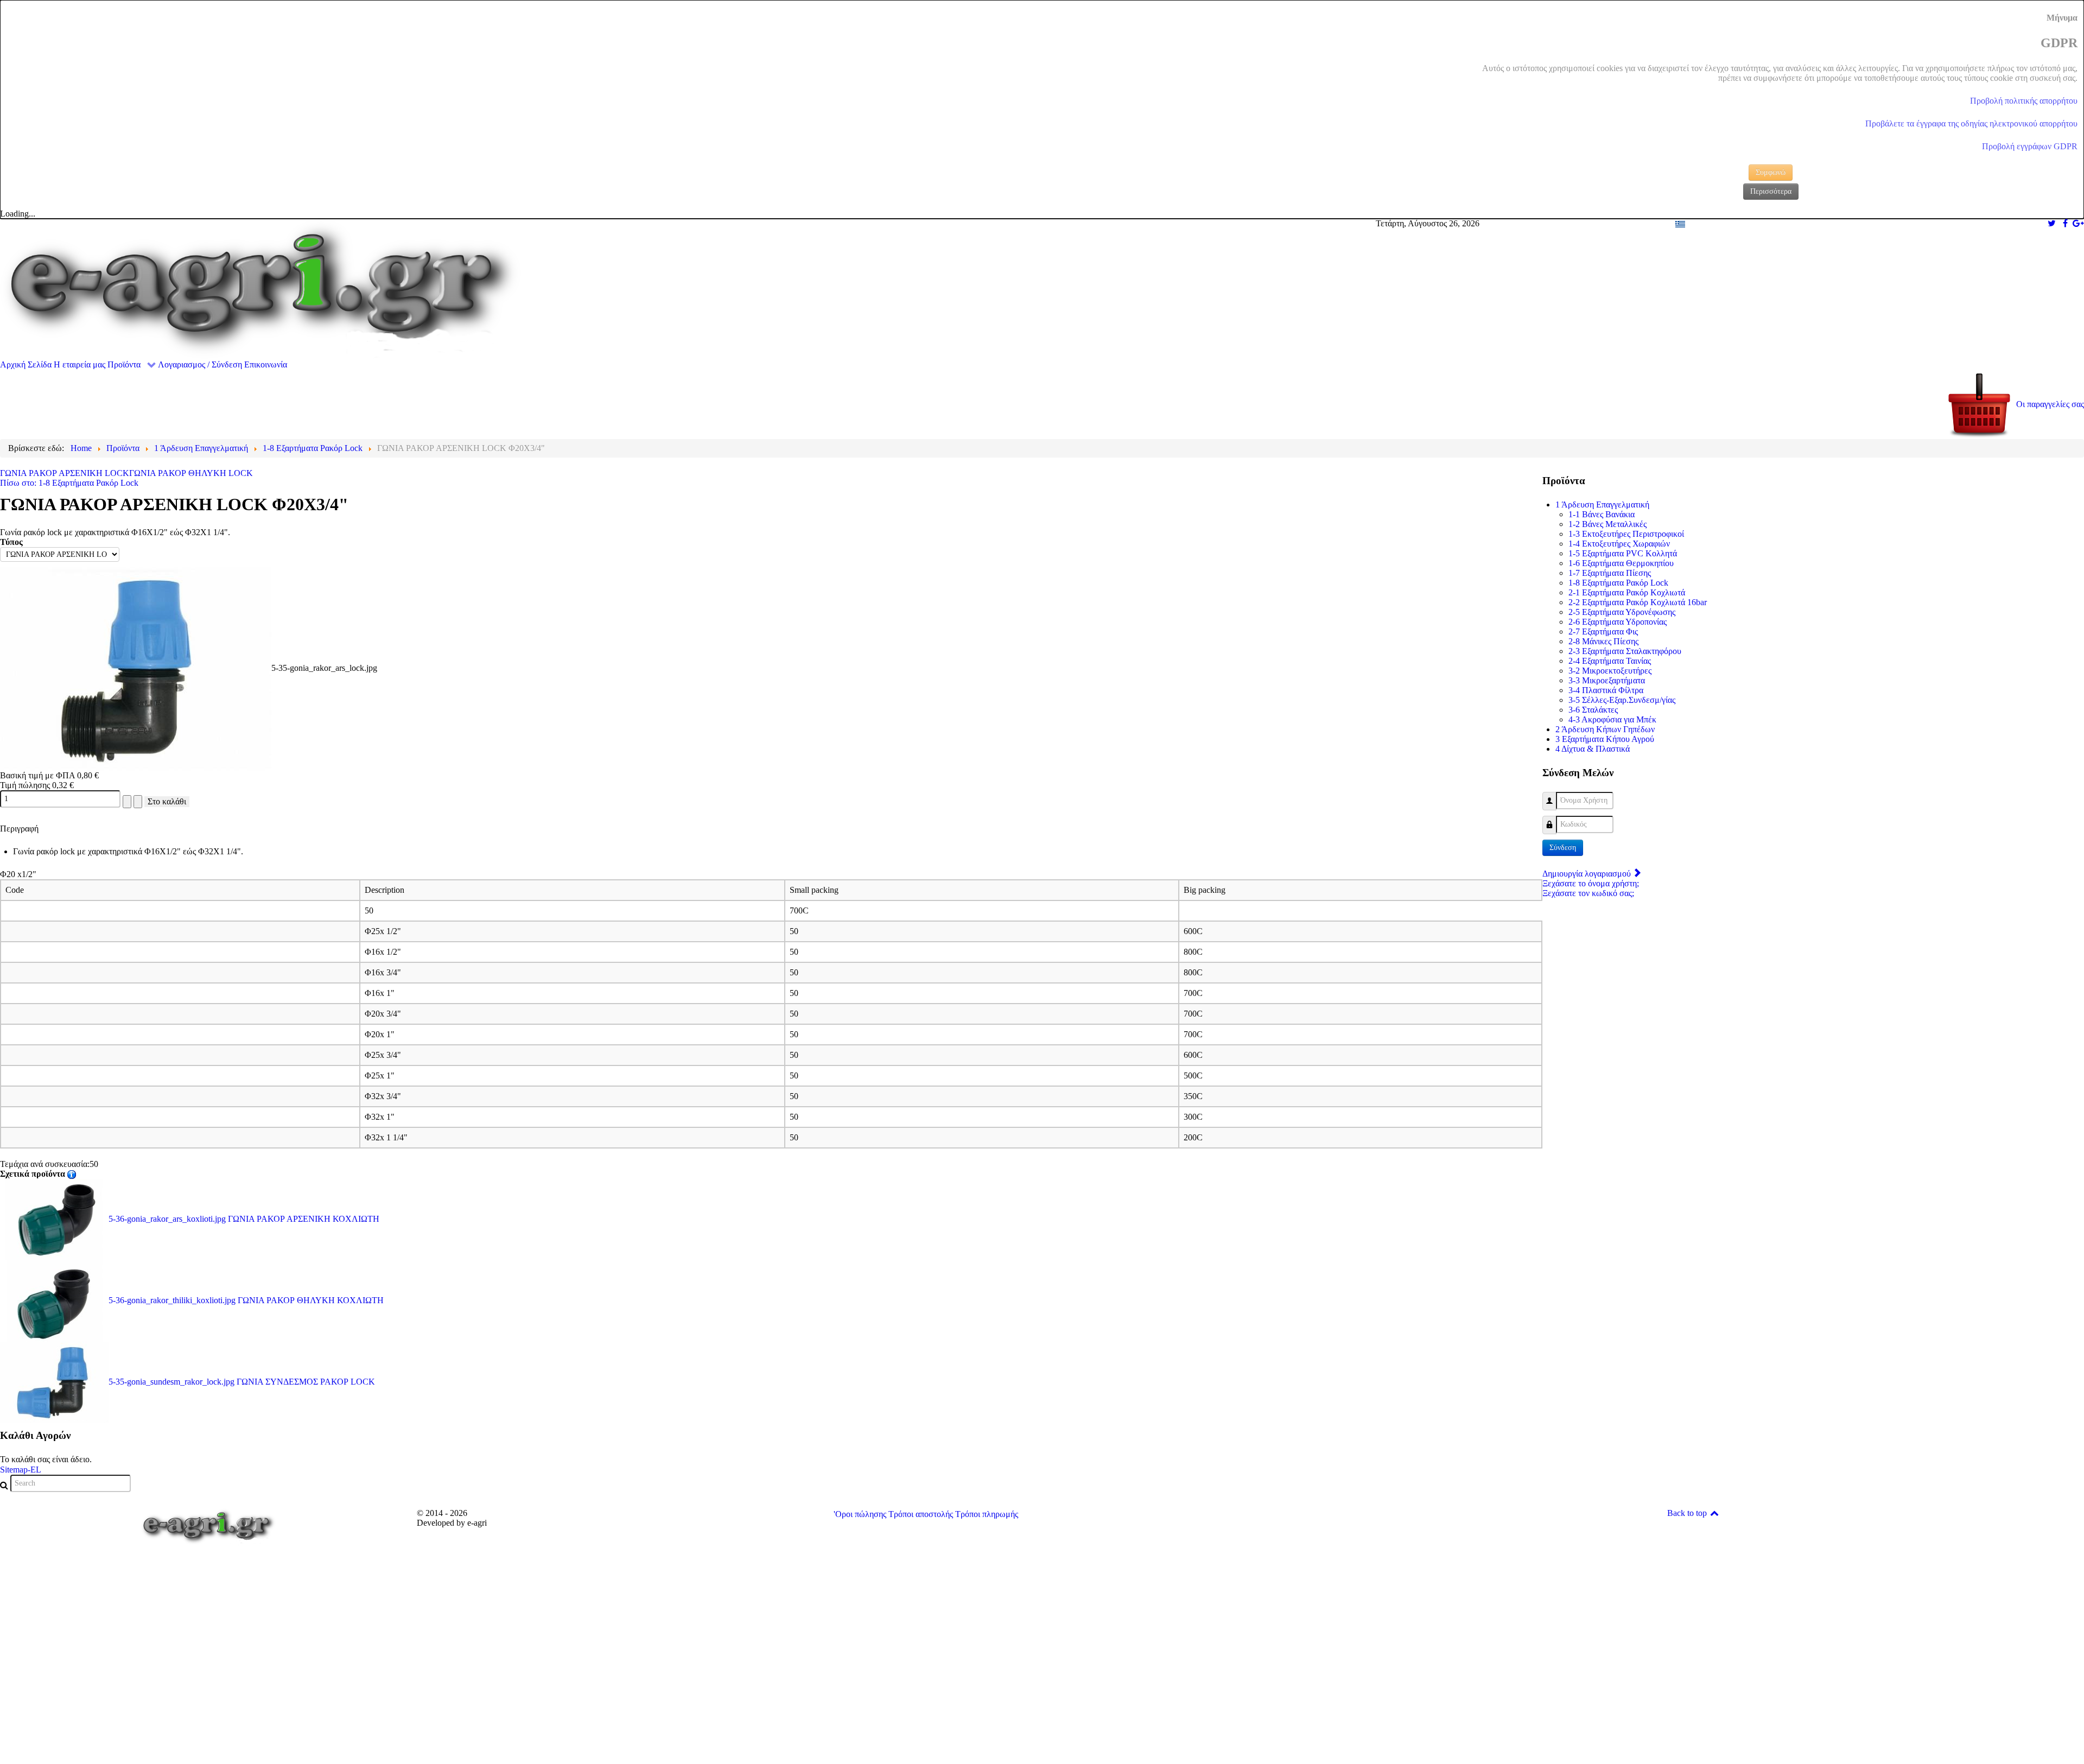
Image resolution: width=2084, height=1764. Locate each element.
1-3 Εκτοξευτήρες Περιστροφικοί (1626, 534)
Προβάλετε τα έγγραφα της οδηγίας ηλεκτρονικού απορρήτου (1971, 123)
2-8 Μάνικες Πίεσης (1603, 641)
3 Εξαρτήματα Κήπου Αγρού (1605, 739)
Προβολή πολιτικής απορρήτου (2024, 101)
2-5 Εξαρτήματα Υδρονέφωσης (1622, 612)
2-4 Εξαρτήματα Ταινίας (1610, 661)
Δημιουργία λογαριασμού (1588, 874)
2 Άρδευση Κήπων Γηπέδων (1605, 729)
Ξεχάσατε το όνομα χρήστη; (1591, 883)
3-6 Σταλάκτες (1593, 710)
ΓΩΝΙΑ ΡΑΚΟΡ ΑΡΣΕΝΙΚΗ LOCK (65, 473)
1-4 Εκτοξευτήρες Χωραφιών (1619, 544)
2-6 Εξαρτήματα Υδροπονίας (1618, 622)
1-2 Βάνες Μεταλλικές (1608, 524)
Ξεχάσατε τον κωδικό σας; (1588, 893)
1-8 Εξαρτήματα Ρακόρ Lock (1618, 583)
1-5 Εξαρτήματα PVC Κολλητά (1623, 553)
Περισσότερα (1771, 191)
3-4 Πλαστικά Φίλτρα (1606, 690)
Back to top (1688, 1513)
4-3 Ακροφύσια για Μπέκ (1612, 719)
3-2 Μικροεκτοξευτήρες (1610, 671)
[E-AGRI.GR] (260, 288)
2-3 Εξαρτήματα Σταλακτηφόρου (1625, 651)
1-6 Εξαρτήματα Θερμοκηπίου (1621, 563)
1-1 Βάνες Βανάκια (1602, 514)
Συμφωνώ (1771, 172)
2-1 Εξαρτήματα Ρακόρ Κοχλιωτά (1627, 592)
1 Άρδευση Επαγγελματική (1602, 505)
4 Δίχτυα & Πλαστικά (1593, 749)
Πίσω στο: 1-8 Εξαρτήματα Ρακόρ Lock (69, 483)
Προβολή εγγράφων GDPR (2030, 146)
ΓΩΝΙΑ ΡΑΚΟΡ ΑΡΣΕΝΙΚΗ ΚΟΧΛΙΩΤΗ (244, 1219)
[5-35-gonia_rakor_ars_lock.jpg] (136, 668)
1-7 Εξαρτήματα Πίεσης (1610, 573)
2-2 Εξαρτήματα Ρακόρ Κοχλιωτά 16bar (1638, 602)
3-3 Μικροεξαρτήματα (1607, 680)
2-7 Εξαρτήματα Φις (1603, 632)
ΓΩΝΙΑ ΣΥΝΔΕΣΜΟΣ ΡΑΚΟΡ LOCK (242, 1382)
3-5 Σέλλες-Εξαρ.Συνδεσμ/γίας (1622, 700)
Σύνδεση (1563, 848)
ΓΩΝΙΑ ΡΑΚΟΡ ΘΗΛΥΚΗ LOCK (191, 473)
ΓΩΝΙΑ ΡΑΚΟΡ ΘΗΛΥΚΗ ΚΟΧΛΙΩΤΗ (246, 1300)
